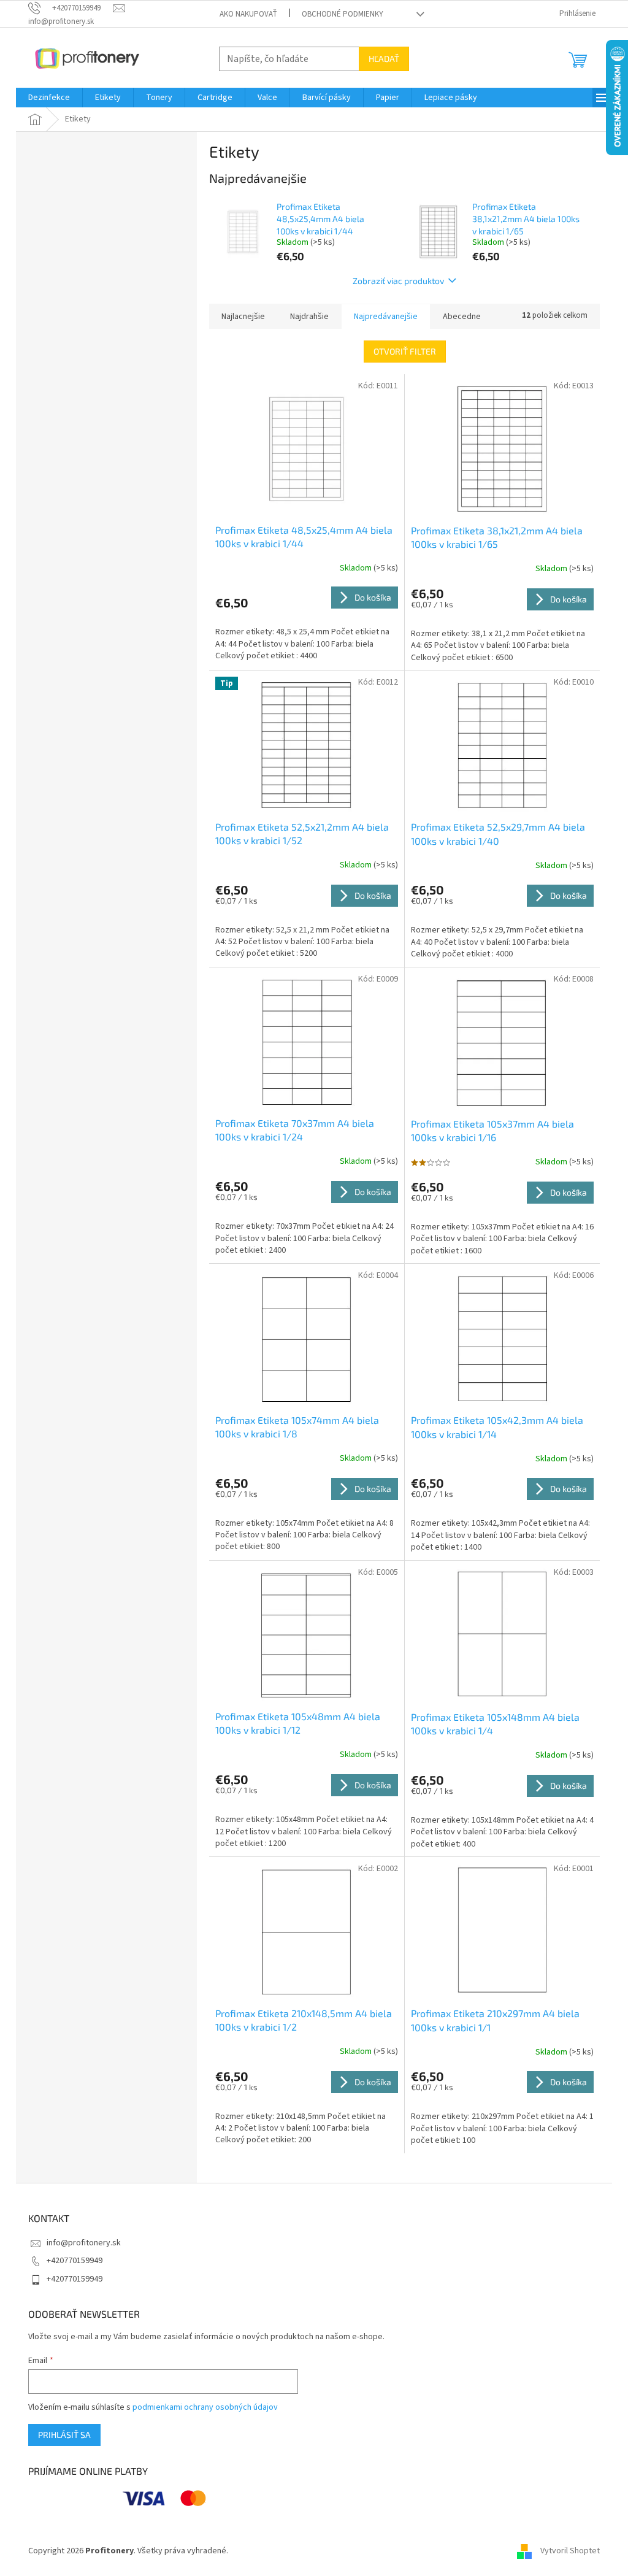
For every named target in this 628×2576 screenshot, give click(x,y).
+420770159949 (75, 2261)
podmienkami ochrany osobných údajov (205, 2407)
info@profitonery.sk (84, 2243)
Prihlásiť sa (64, 2435)
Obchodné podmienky (343, 14)
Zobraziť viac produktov (398, 281)
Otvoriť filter (405, 351)
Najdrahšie (309, 317)
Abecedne (462, 317)
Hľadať (384, 59)
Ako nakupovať (248, 14)
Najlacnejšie (243, 317)
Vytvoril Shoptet (570, 2551)
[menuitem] (49, 98)
